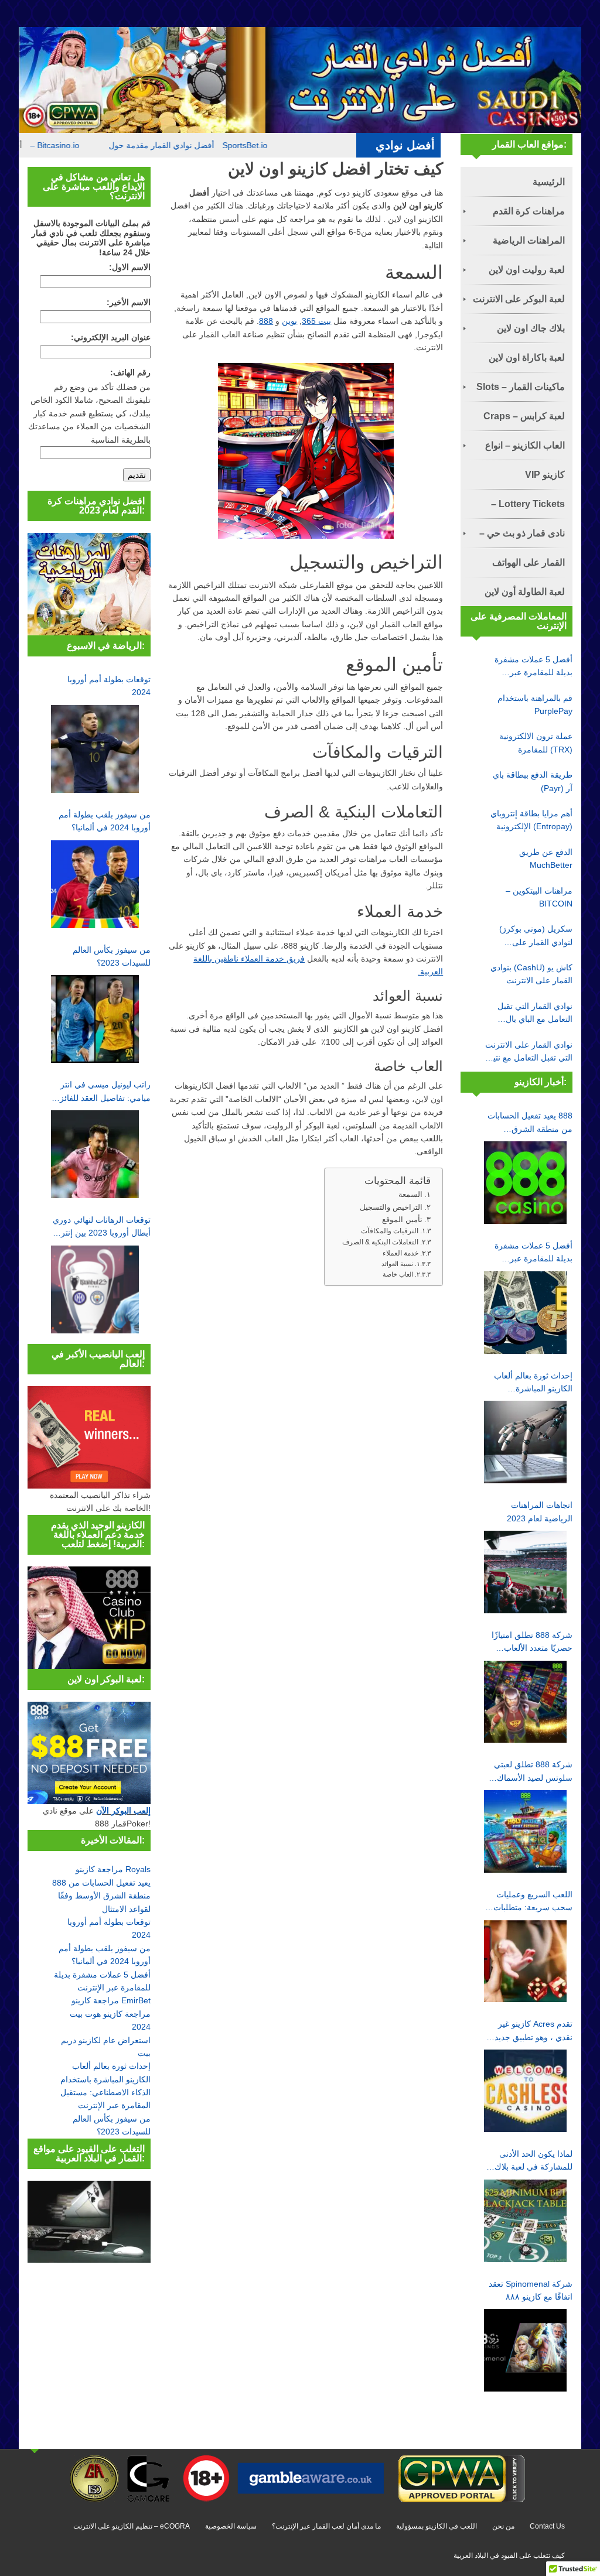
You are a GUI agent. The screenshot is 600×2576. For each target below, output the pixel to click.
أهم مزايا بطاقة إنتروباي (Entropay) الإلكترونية (531, 820)
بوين (289, 321)
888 (266, 321)
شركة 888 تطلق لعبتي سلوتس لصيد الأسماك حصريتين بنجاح (533, 1772)
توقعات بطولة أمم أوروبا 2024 (109, 686)
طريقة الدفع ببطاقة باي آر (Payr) (533, 781)
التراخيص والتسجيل (391, 1207)
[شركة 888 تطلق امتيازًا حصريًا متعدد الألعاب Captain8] (525, 1702)
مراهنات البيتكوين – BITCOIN (539, 897)
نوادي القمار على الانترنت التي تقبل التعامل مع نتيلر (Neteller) (529, 1052)
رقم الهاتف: (130, 372)
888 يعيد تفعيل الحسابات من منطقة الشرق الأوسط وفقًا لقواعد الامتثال (101, 1896)
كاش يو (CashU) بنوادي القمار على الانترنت (531, 974)
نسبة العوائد (397, 1264)
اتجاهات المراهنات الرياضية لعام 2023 (540, 1511)
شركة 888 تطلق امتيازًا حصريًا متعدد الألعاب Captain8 (532, 1643)
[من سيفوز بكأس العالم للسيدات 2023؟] (95, 1019)
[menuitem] (517, 182)
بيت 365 (316, 321)
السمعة (410, 1194)
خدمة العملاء (400, 1253)
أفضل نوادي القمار (219, 145)
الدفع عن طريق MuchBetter (546, 858)
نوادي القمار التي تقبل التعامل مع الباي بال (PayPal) (535, 1014)
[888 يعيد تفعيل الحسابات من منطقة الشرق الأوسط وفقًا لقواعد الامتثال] (525, 1183)
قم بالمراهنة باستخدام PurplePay (535, 704)
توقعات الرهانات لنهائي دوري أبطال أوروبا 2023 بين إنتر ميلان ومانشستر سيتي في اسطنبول (102, 1227)
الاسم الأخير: (129, 302)
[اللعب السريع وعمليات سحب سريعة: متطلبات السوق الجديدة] (525, 1961)
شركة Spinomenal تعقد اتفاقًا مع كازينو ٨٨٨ (531, 2290)
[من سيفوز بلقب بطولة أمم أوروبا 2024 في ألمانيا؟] (95, 884)
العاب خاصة (398, 1274)
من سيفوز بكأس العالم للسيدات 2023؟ (112, 956)
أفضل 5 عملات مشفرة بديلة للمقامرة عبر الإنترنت (533, 667)
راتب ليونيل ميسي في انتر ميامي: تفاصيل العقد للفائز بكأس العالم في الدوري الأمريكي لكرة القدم (105, 1092)
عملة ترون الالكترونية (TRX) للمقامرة (536, 743)
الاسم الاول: (130, 267)
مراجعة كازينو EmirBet (111, 2000)
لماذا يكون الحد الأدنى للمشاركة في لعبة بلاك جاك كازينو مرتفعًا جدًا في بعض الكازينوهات (533, 2161)
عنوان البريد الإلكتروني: (111, 337)
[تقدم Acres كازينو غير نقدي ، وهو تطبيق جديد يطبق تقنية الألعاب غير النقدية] (525, 2091)
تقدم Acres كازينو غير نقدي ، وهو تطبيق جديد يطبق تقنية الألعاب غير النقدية (533, 2031)
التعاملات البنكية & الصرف (380, 1242)
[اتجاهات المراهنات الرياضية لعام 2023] (525, 1572)
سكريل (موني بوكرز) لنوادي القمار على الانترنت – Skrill (536, 936)
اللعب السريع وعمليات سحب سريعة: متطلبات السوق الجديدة (533, 1902)
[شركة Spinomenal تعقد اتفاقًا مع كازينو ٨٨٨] (525, 2350)
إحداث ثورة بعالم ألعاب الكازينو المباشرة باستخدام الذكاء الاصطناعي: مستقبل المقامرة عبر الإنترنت (533, 1383)
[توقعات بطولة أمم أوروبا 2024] (95, 749)
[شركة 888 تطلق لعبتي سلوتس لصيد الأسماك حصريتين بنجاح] (525, 1831)
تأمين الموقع (402, 1219)
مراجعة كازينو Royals (113, 1869)
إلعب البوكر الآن (123, 1811)
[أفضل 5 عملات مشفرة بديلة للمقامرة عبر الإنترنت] (525, 1313)
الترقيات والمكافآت (390, 1231)
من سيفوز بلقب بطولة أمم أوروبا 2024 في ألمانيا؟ (105, 821)
